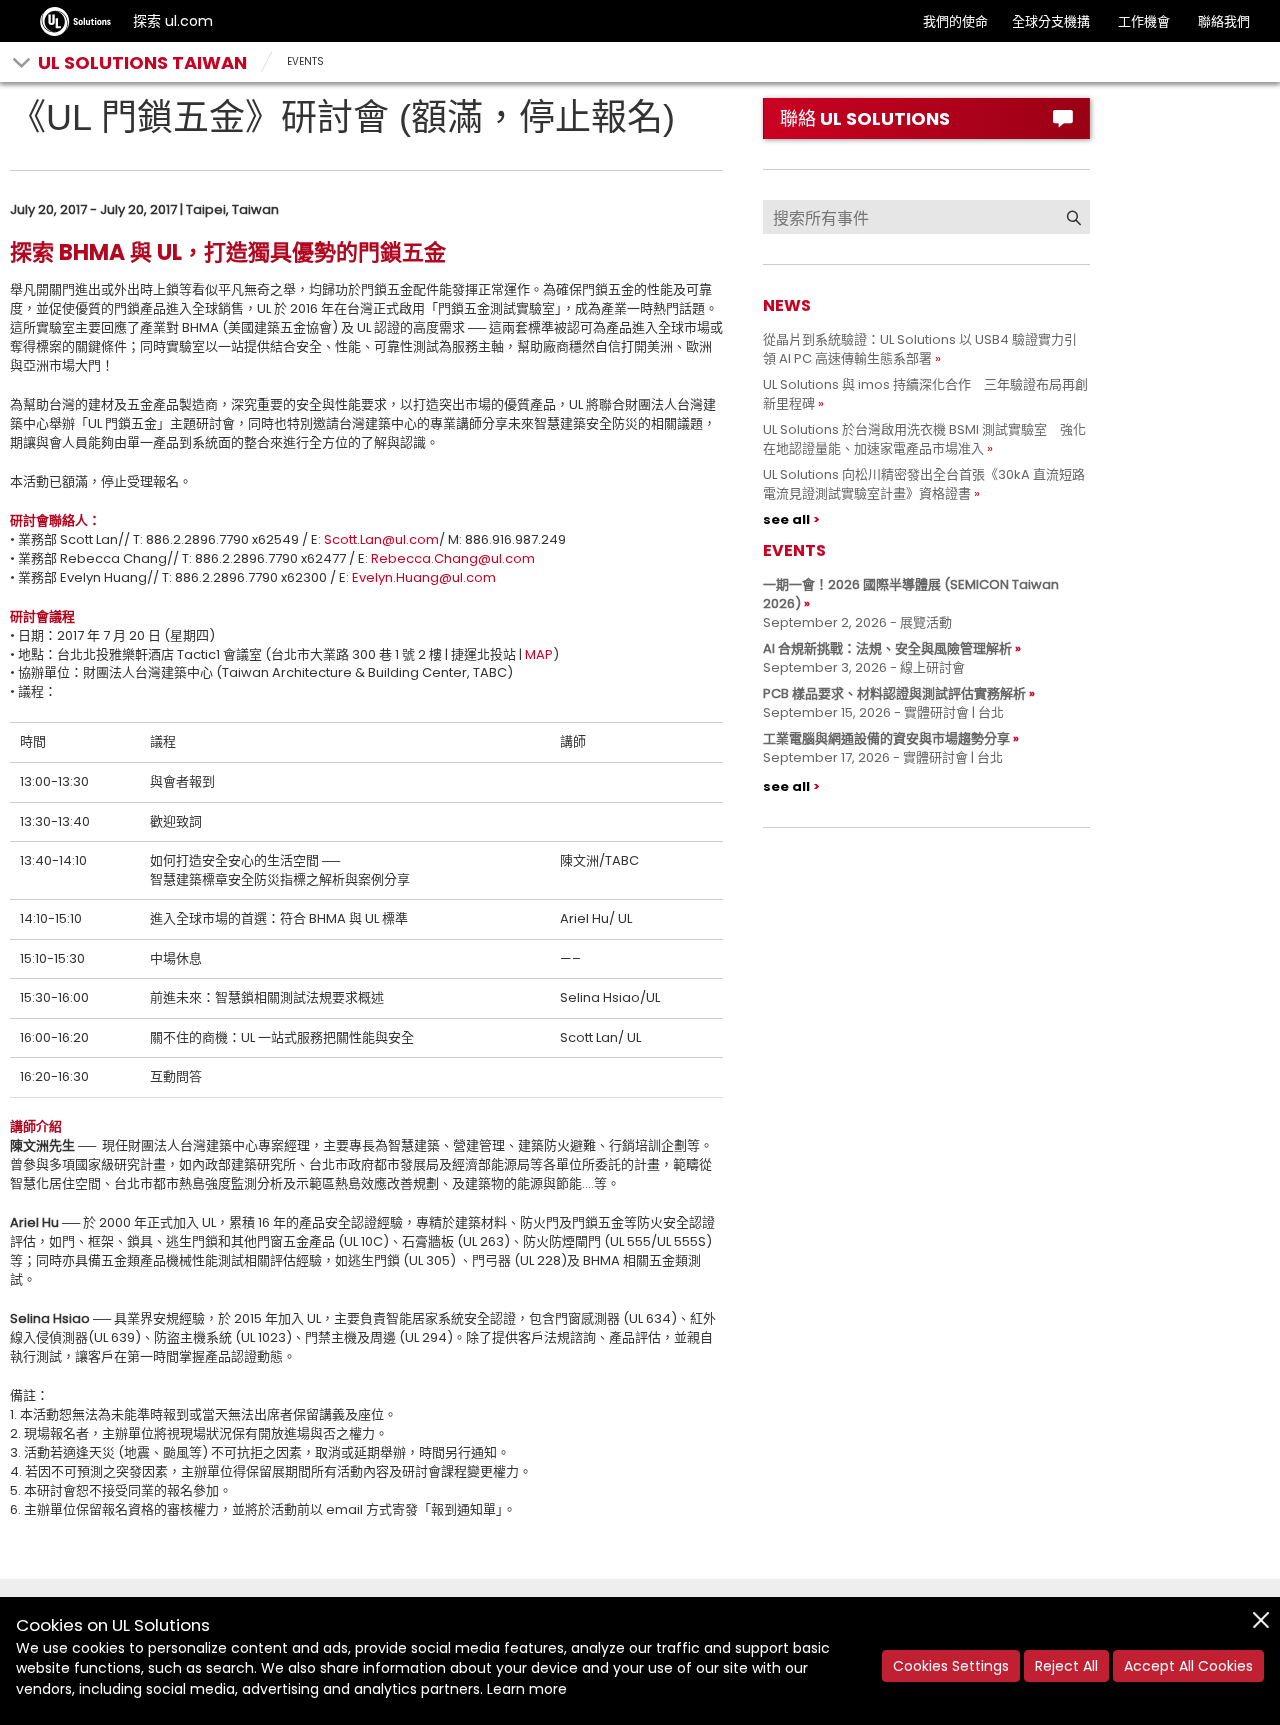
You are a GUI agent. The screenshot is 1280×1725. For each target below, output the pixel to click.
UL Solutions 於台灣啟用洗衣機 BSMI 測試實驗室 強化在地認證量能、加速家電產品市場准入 (924, 439)
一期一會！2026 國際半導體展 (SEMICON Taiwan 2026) (911, 594)
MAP (539, 654)
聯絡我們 (1224, 21)
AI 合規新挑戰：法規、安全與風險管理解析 (887, 648)
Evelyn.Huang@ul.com (424, 577)
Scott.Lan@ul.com (381, 539)
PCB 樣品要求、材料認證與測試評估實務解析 (894, 693)
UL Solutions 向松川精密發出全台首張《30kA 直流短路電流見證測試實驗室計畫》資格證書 (924, 484)
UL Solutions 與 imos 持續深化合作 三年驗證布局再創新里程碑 (925, 394)
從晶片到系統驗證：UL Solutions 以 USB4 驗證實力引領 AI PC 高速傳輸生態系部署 (920, 349)
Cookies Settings (951, 1666)
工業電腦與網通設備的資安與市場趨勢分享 (886, 738)
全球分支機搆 (1051, 21)
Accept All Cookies (1188, 1666)
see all (786, 519)
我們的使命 (955, 21)
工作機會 (1144, 21)
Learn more (527, 1689)
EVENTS (305, 61)
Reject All (1066, 1666)
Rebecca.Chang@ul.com (453, 558)
